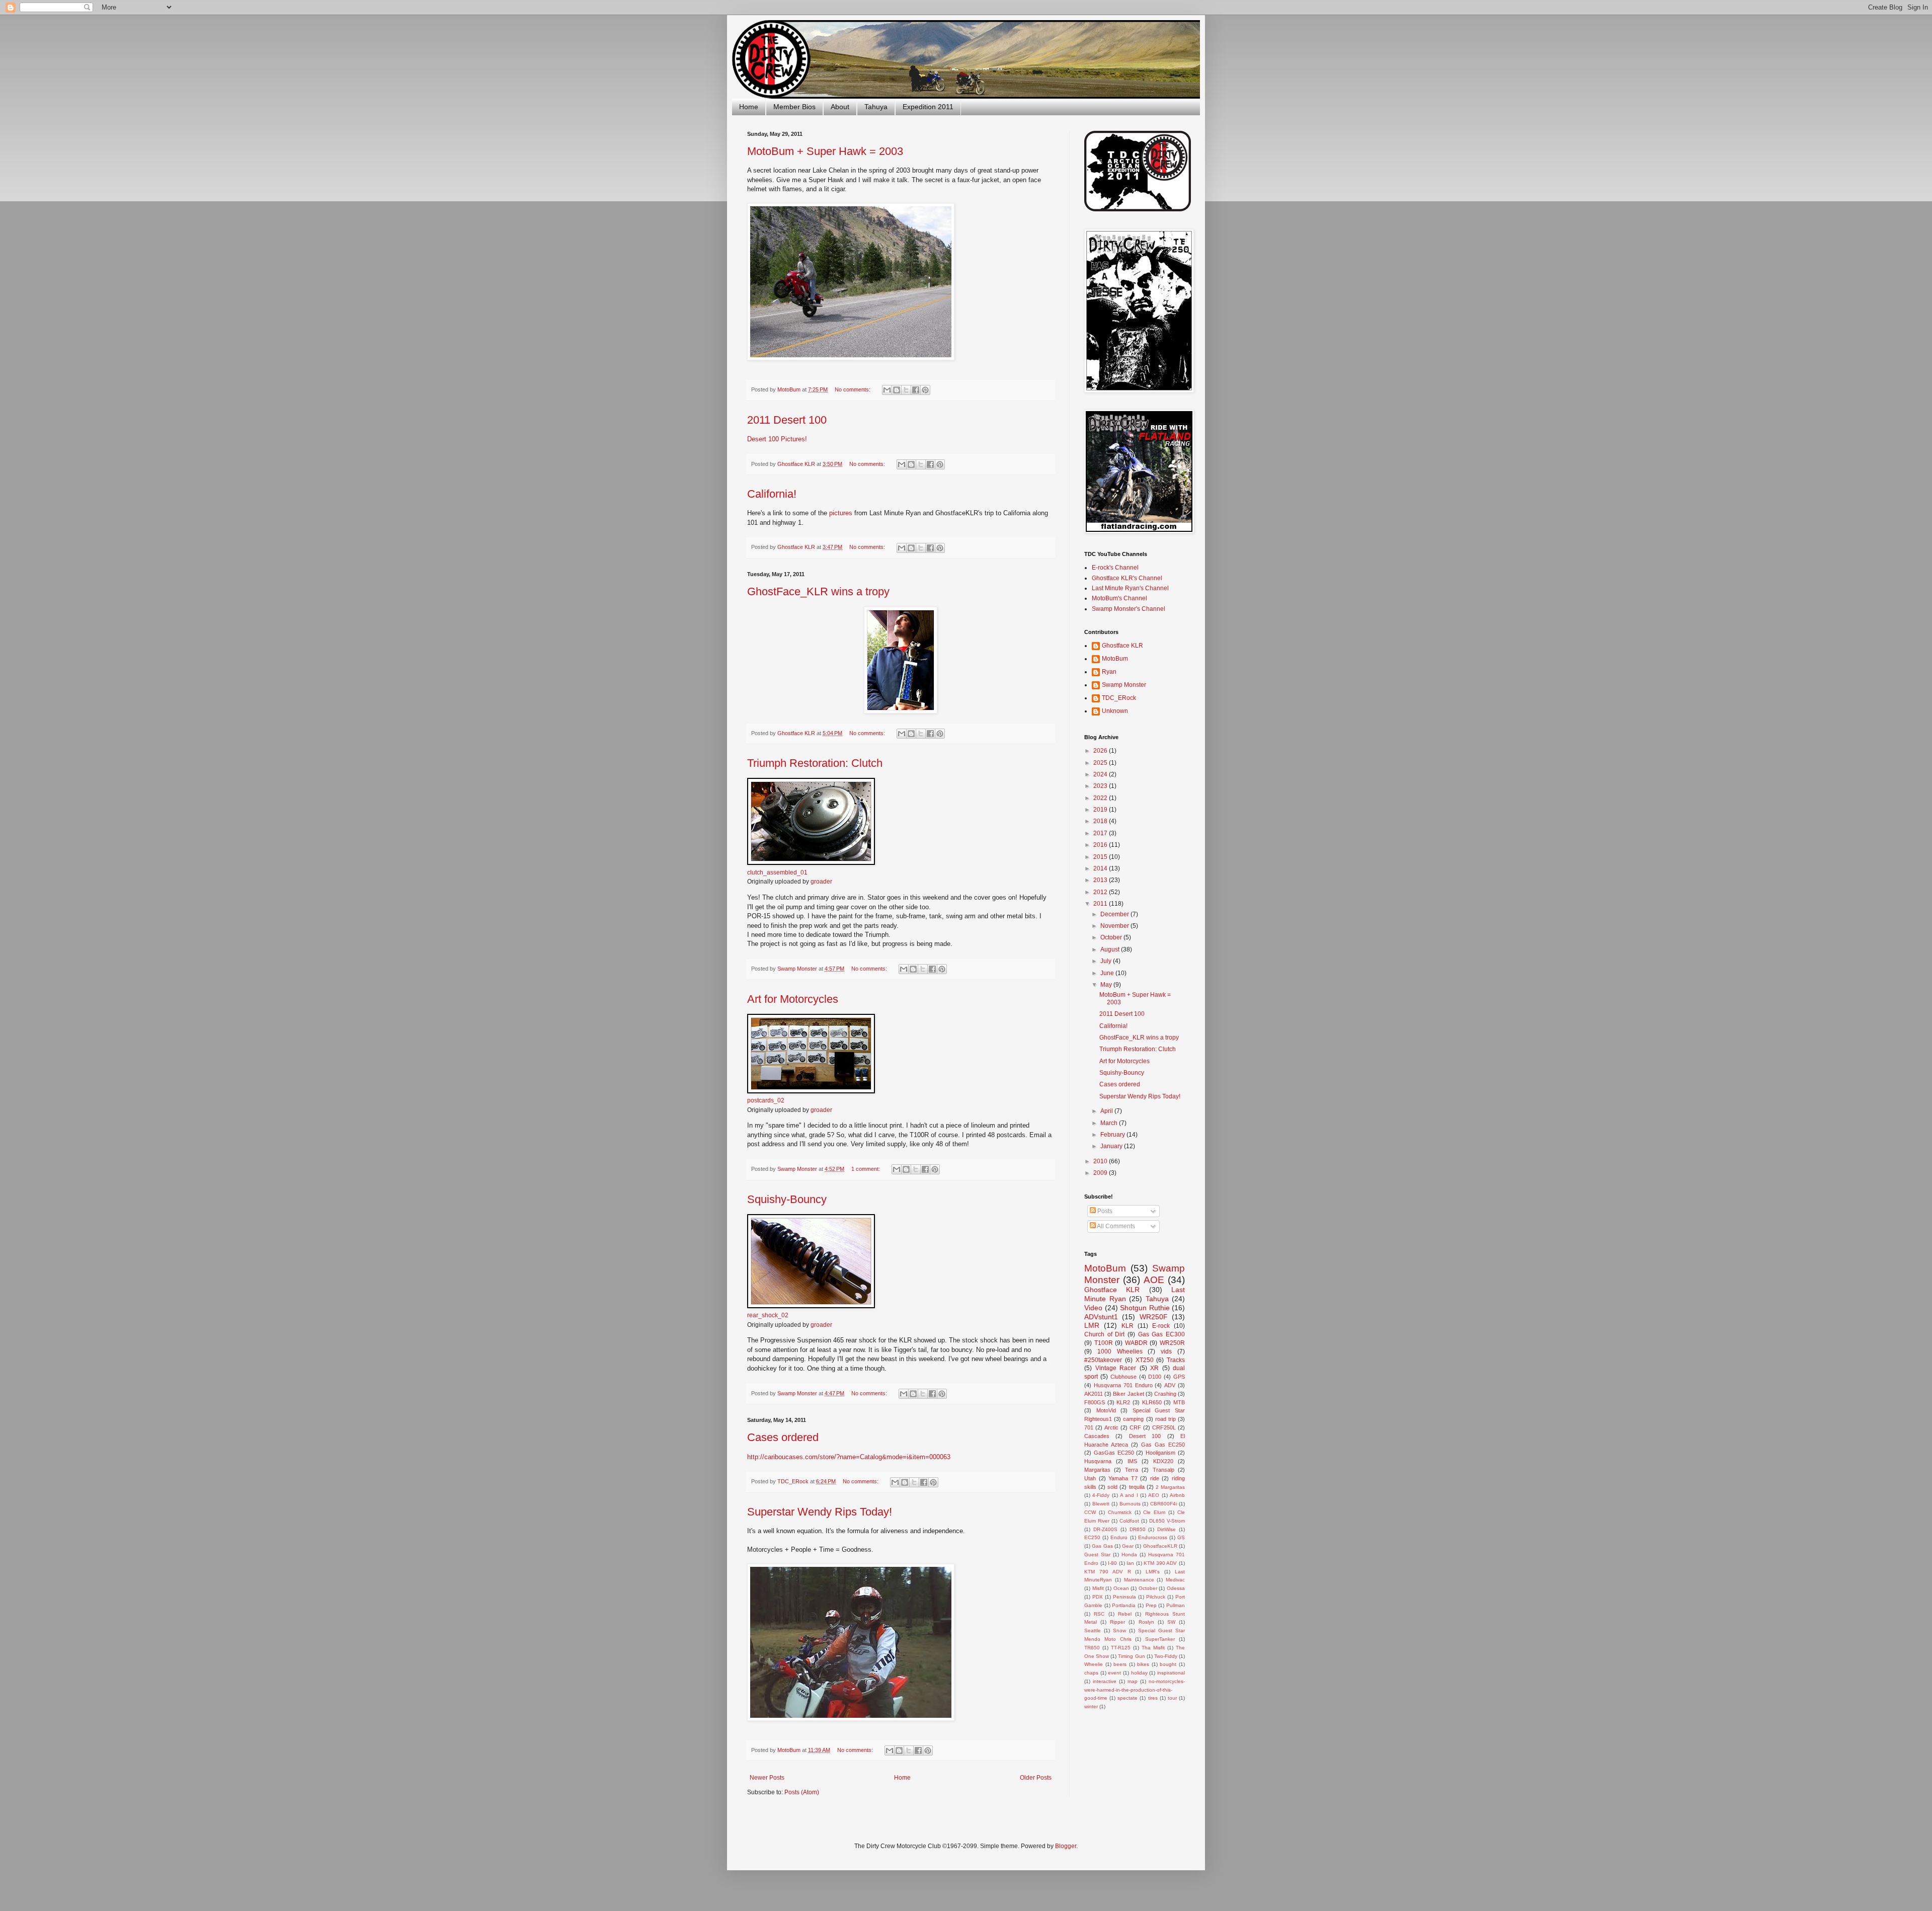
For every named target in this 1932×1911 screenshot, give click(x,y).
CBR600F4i (1163, 1504)
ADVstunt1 (1101, 1317)
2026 (1101, 751)
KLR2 (1123, 1402)
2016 (1101, 845)
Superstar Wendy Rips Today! (820, 1512)
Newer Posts (767, 1778)
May (1107, 985)
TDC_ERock (1119, 698)
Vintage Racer (1116, 1368)
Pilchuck (1156, 1597)
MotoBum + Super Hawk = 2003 (825, 151)
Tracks (1176, 1360)
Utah (1090, 1478)
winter (1091, 1706)
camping (1133, 1419)
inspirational (1171, 1673)
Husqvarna (1098, 1461)
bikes (1143, 1664)
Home (749, 107)
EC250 (1092, 1537)
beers (1120, 1664)
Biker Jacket (1128, 1394)
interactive (1105, 1681)
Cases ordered (783, 1437)
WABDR (1136, 1343)
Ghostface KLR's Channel (1127, 578)
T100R (1104, 1343)
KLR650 (1152, 1402)
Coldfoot (1129, 1521)
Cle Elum (1154, 1512)
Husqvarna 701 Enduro (1123, 1385)
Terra (1132, 1470)
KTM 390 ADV (1160, 1563)
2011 (1101, 904)
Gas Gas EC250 (1163, 1445)
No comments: (853, 389)
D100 (1155, 1377)
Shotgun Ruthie (1145, 1308)
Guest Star (1097, 1555)
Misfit (1098, 1588)
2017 (1101, 833)
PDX (1098, 1597)
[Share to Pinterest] (925, 390)
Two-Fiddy (1166, 1656)
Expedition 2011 (928, 107)
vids (1166, 1351)
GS (1181, 1537)
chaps (1091, 1673)
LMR (1092, 1325)
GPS (1179, 1377)
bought (1168, 1664)
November (1115, 926)
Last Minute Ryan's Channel (1130, 588)
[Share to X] (906, 390)
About (840, 107)
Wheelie (1094, 1664)
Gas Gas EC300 (1161, 1334)
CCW (1090, 1512)
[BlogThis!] (897, 390)
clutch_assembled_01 (777, 872)
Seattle (1093, 1630)
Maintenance (1139, 1580)
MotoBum (1115, 659)
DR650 (1138, 1529)
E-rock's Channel (1115, 568)
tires (1153, 1698)
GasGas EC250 (1114, 1453)
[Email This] (887, 390)
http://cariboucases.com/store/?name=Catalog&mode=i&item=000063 (849, 1457)
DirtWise (1166, 1529)
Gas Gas (1102, 1546)
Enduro (1119, 1537)
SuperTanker (1160, 1639)
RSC (1099, 1614)
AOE (1154, 1280)
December (1115, 914)
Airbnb (1177, 1495)
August (1111, 949)
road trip (1165, 1419)
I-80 (1112, 1563)
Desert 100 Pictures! (777, 439)
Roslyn (1146, 1622)
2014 (1101, 868)
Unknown (1115, 711)
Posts (1104, 1211)
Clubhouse (1123, 1377)
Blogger (1066, 1846)
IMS (1132, 1461)
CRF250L (1164, 1427)
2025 (1101, 763)
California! (772, 494)
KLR (1128, 1326)
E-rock (1161, 1326)
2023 (1101, 786)
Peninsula (1124, 1597)
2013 (1101, 880)
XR (1154, 1368)
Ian (1130, 1563)
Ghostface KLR (1122, 646)
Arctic (1111, 1427)
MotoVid (1106, 1410)
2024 (1101, 774)
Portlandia (1124, 1605)
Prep (1151, 1605)
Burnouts (1130, 1504)
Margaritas (1097, 1470)
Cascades (1097, 1436)
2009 (1101, 1173)
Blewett (1101, 1504)
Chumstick (1120, 1512)
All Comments (1115, 1226)
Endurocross (1153, 1537)
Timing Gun (1131, 1656)
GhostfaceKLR (1160, 1546)
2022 (1101, 798)
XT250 (1145, 1360)
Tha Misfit (1153, 1648)
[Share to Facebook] (916, 390)
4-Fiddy (1101, 1495)
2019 (1101, 810)
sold (1112, 1487)
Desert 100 (1145, 1436)
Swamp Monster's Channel (1129, 609)
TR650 (1092, 1648)
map (1133, 1681)
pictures (842, 513)
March (1110, 1123)
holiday (1139, 1673)
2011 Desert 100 (787, 420)
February (1113, 1135)
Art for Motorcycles (793, 999)
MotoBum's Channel (1119, 598)
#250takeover (1103, 1360)
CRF (1135, 1427)
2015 (1101, 857)
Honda (1129, 1555)
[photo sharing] (811, 863)
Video (1093, 1308)
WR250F (1154, 1317)
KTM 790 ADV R (1108, 1572)
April (1107, 1111)
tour (1172, 1698)
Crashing (1165, 1394)
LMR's (1153, 1572)
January (1112, 1146)
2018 (1101, 821)
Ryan (1109, 672)
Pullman (1176, 1605)
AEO (1154, 1495)
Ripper (1117, 1622)
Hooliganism (1160, 1453)
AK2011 (1094, 1394)
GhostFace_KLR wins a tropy (818, 591)
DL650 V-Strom (1167, 1521)
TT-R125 (1121, 1648)
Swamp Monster (1124, 685)
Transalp (1163, 1470)
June (1108, 973)
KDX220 (1163, 1461)
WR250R (1172, 1343)
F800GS (1095, 1402)
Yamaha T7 (1123, 1478)
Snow (1119, 1630)
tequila (1137, 1487)
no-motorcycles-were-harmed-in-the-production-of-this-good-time (1135, 1690)
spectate (1128, 1698)
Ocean (1121, 1588)
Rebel (1125, 1614)
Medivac (1175, 1580)
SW (1171, 1622)
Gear (1128, 1546)
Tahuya (876, 107)
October (1112, 937)
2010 (1101, 1161)
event (1114, 1673)
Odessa (1176, 1588)
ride (1155, 1478)
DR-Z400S (1105, 1529)
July (1107, 961)
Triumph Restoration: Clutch (815, 763)
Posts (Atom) (802, 1792)
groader (821, 882)
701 (1089, 1427)
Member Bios (794, 107)
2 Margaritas (1170, 1487)
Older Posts (1036, 1778)
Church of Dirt (1104, 1334)
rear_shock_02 (768, 1315)
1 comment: (866, 1169)
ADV (1170, 1385)
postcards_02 (766, 1100)
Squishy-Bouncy (787, 1199)
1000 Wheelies (1120, 1351)
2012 (1101, 892)
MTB (1179, 1402)
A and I (1129, 1495)
